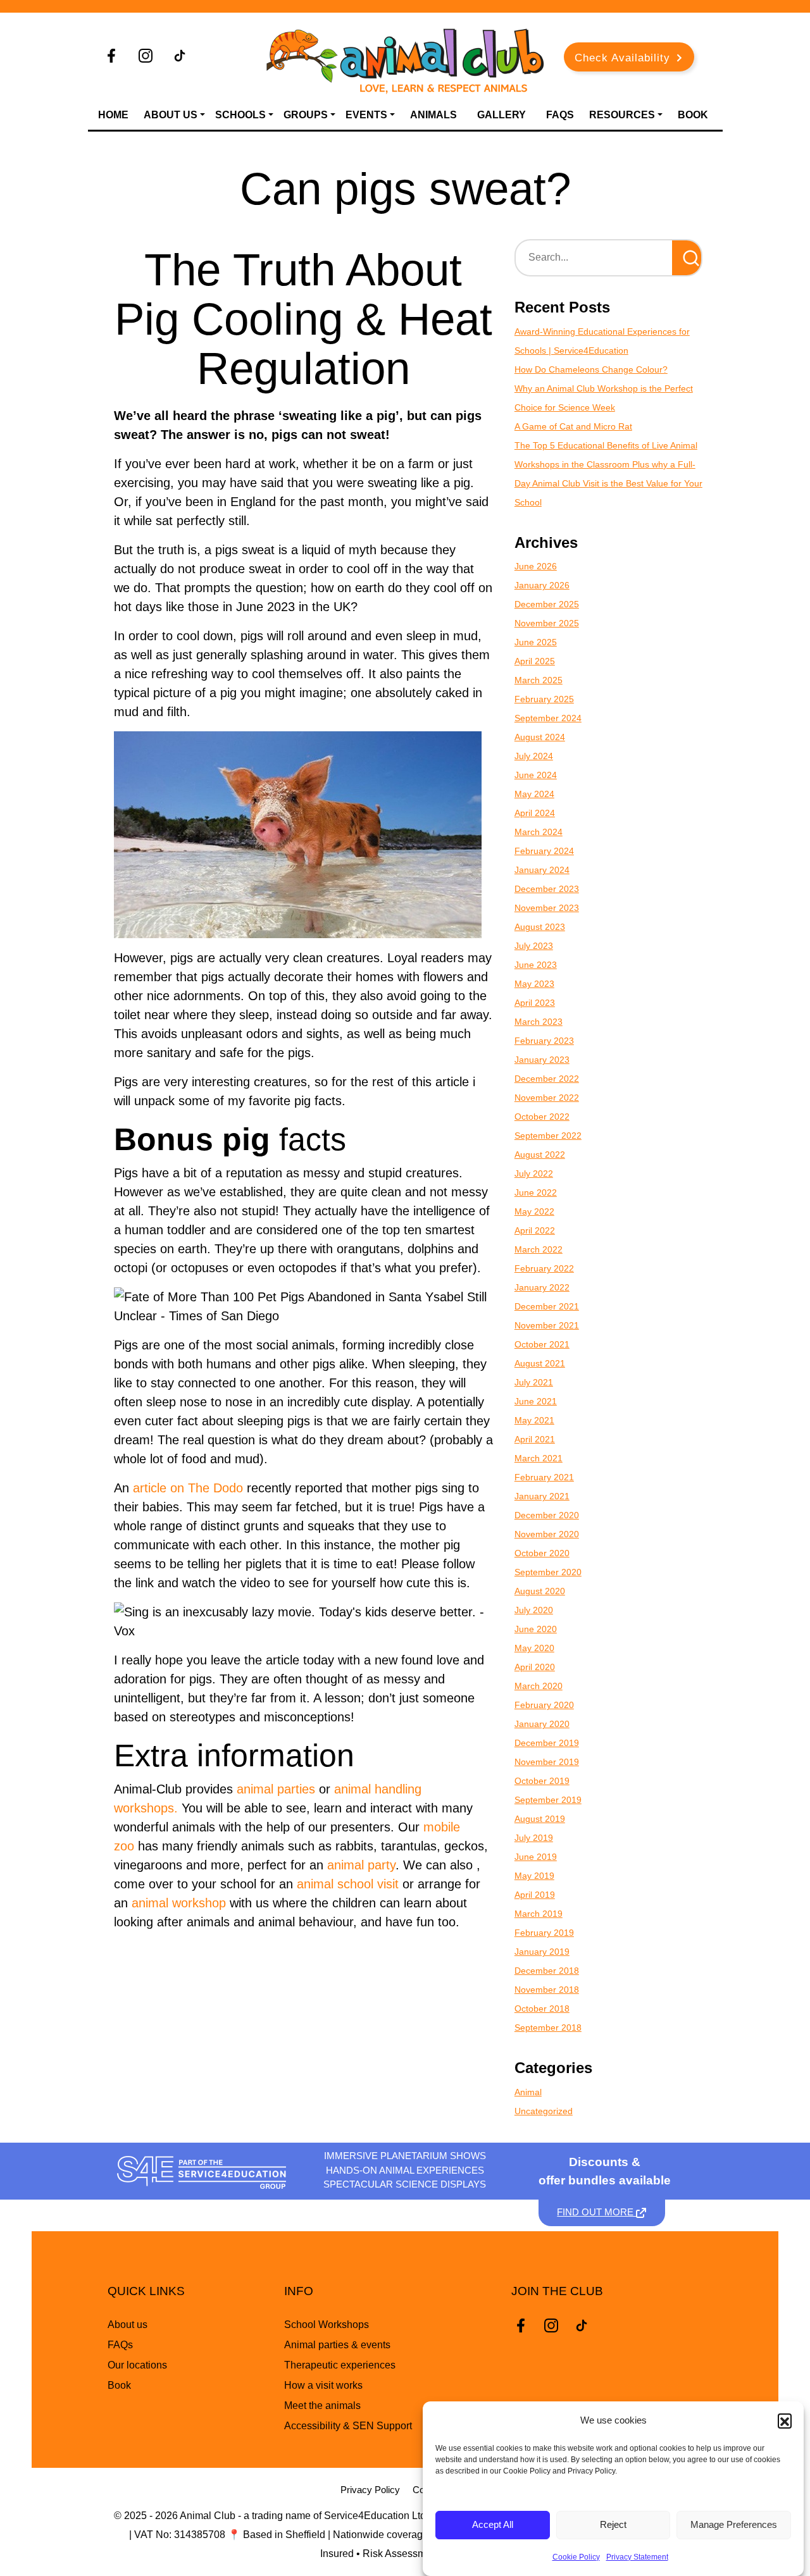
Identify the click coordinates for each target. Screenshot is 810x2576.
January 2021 (542, 1496)
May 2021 (534, 1420)
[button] (785, 2420)
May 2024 (534, 794)
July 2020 (534, 1610)
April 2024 (535, 813)
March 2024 (539, 832)
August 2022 (540, 1155)
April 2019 (535, 1895)
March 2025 (539, 680)
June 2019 (536, 1857)
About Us (171, 115)
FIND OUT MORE (596, 2212)
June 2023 (536, 965)
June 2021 (536, 1401)
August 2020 (540, 1591)
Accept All (493, 2525)
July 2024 (534, 756)
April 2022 (535, 1230)
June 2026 (536, 566)
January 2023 (542, 1060)
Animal (528, 2092)
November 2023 (547, 908)
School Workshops (327, 2325)
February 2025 (544, 699)
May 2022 (534, 1211)
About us (128, 2325)
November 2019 (547, 1762)
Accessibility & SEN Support (348, 2426)
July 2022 (534, 1173)
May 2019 (534, 1876)
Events (366, 115)
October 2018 (542, 2009)
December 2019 (547, 1743)
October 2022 (542, 1117)
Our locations (137, 2365)
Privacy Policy (370, 2490)
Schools (240, 115)
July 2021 (534, 1382)
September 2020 (548, 1572)
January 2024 (542, 870)
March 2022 (539, 1249)
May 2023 (534, 984)
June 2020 (536, 1629)
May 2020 (534, 1648)
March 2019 (539, 1914)
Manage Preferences (734, 2525)
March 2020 (539, 1686)
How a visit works (323, 2385)
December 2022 (547, 1079)
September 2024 (548, 718)
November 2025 (547, 623)
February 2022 (544, 1268)
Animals (433, 115)
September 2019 (548, 1800)
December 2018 (547, 1971)
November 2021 (547, 1325)
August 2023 (540, 927)
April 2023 (535, 1003)
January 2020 (542, 1724)
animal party (361, 1865)
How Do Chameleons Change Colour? (591, 369)
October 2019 (542, 1781)
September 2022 (548, 1136)
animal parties (276, 1789)
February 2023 (544, 1041)
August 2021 (540, 1363)
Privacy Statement (637, 2557)
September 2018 (548, 2028)
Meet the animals (322, 2406)
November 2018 (547, 1990)
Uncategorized (544, 2111)
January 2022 (542, 1287)
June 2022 (536, 1192)
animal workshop (179, 1903)
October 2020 (542, 1553)
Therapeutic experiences (340, 2365)
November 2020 (547, 1534)
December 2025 (547, 604)
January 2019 (542, 1952)
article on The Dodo (188, 1488)
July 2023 (534, 946)
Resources (622, 115)
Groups (306, 115)
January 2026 (542, 585)
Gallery (502, 115)
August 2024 (540, 737)
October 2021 (542, 1344)
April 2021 (535, 1439)
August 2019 (540, 1819)
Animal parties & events (337, 2345)
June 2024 (536, 775)
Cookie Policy (576, 2557)
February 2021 (544, 1477)
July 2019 (534, 1838)
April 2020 (535, 1667)
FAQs (560, 115)
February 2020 (544, 1705)
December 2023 (547, 889)
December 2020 (547, 1515)
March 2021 (539, 1458)
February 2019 (544, 1933)
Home (113, 115)
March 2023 (539, 1022)
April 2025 (535, 661)
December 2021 (547, 1306)
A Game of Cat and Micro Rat (573, 426)
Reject (613, 2525)
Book (693, 115)
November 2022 (547, 1098)
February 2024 (544, 851)
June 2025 (536, 642)
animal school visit (348, 1884)
